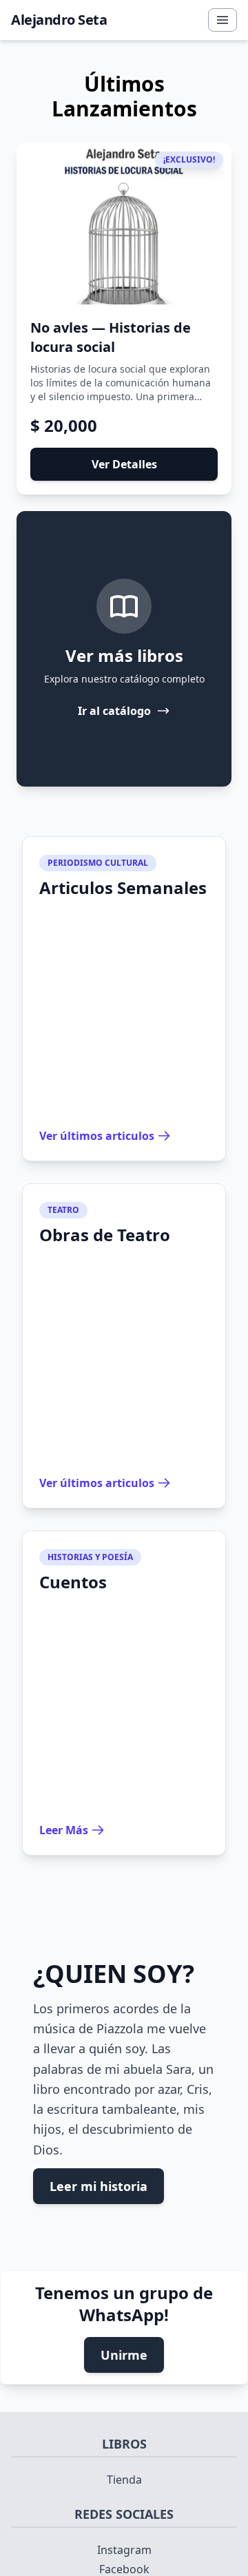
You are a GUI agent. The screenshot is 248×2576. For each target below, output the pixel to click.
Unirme (124, 2355)
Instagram (124, 2550)
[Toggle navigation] (223, 20)
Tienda (124, 2480)
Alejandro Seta (59, 20)
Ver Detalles (124, 464)
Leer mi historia (99, 2186)
